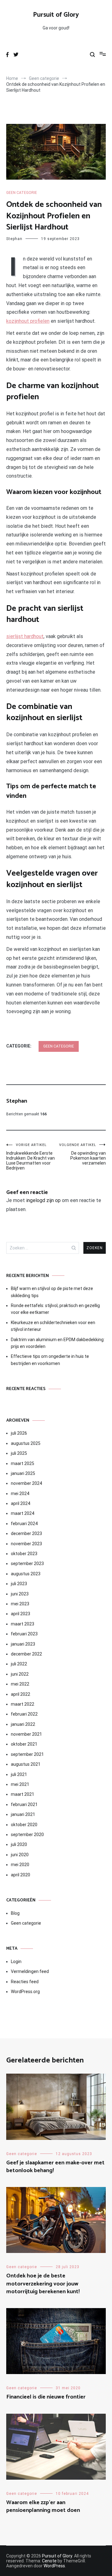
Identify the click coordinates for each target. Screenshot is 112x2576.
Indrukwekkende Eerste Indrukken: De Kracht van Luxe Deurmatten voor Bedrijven (30, 1157)
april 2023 (21, 1614)
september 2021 (27, 1754)
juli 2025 (19, 1453)
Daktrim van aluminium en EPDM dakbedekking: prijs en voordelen (58, 1343)
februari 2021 (24, 1804)
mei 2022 (20, 1684)
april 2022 (21, 1694)
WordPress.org (25, 1992)
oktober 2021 (24, 1744)
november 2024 (26, 1483)
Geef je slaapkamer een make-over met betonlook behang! (55, 2167)
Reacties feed (25, 1982)
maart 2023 (23, 1624)
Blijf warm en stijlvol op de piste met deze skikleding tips (52, 1292)
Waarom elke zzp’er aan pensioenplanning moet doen (43, 2506)
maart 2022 (23, 1704)
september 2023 (27, 1564)
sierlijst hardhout (25, 636)
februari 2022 (24, 1714)
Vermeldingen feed (30, 1971)
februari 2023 (24, 1634)
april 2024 (21, 1503)
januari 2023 (23, 1644)
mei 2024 (20, 1494)
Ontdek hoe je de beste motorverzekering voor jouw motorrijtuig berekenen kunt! (43, 2284)
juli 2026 (19, 1433)
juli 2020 (19, 1844)
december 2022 (26, 1654)
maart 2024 (23, 1513)
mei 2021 (20, 1784)
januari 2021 (23, 1814)
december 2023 (26, 1533)
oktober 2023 (24, 1554)
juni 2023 (20, 1594)
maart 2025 (23, 1463)
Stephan (14, 239)
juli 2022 (19, 1664)
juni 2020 (20, 1855)
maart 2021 (23, 1794)
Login (16, 1962)
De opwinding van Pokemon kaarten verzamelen (82, 1154)
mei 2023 (20, 1604)
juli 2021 (19, 1774)
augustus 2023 (26, 1574)
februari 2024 (24, 1524)
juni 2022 (20, 1674)
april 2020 (21, 1875)
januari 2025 (23, 1473)
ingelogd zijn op (43, 1200)
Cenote (49, 2561)
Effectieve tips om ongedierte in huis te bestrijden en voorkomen (50, 1360)
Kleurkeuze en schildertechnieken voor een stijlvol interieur (53, 1326)
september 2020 (27, 1835)
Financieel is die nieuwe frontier (46, 2397)
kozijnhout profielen (28, 321)
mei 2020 (20, 1865)
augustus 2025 (26, 1443)
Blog (15, 1913)
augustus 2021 (26, 1764)
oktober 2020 (24, 1825)
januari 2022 (23, 1724)
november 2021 (26, 1734)
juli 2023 (19, 1584)
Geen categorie (22, 193)
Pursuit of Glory (56, 15)
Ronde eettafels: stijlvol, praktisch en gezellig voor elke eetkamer (55, 1309)
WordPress (54, 2566)
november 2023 (26, 1544)
